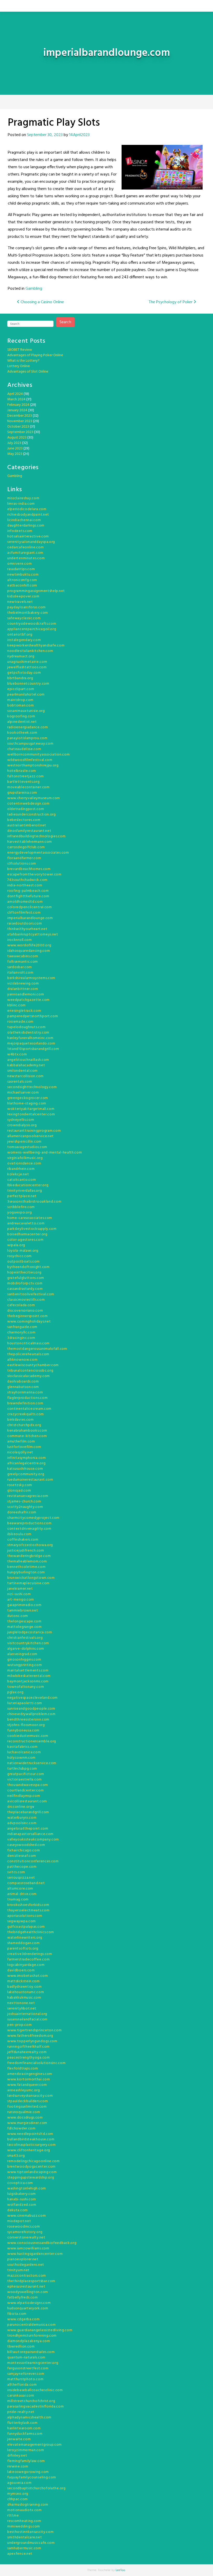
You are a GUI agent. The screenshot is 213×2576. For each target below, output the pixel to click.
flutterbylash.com (22, 2423)
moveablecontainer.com (28, 787)
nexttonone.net (21, 2003)
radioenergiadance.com (28, 727)
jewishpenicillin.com (24, 1142)
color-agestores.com (25, 1240)
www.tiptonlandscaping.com (32, 2172)
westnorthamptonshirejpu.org (33, 766)
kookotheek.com (22, 733)
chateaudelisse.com (24, 749)
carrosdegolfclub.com (26, 847)
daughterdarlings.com (26, 526)
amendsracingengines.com (30, 2074)
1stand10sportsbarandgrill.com (33, 1049)
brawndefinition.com (25, 1403)
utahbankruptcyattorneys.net (33, 935)
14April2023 (79, 135)
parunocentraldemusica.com (32, 2325)
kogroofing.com (21, 716)
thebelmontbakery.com (28, 613)
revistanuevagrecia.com (28, 1496)
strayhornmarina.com (25, 1392)
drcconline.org (20, 1807)
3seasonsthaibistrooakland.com (34, 1202)
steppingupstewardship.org (31, 2178)
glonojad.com (19, 1491)
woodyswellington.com (28, 2292)
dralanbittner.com (23, 989)
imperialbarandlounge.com (30, 918)
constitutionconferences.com (33, 1861)
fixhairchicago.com (24, 1850)
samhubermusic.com (24, 2548)
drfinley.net (17, 2456)
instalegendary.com (24, 640)
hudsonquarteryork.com (28, 2308)
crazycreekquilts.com (26, 1414)
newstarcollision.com (25, 1076)
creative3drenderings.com (30, 1954)
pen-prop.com (19, 2025)
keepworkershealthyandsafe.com (36, 646)
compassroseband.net (26, 1883)
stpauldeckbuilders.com (28, 2101)
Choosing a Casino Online (42, 302)
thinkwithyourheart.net (27, 929)
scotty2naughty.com (25, 1507)
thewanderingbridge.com (29, 1556)
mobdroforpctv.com (25, 1283)
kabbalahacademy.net (26, 1065)
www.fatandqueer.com (27, 2085)
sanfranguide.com (22, 1327)
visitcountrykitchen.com (28, 1643)
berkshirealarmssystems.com (31, 978)
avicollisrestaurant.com (27, 1801)
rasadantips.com (21, 569)
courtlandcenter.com (25, 1791)
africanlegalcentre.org (26, 1463)
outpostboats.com (24, 1262)
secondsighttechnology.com (32, 1087)
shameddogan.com (24, 1943)
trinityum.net (18, 2270)
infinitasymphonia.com (27, 1458)
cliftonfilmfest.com (24, 913)
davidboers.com (21, 1970)
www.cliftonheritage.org (29, 2150)
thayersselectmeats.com (28, 1910)
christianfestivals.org (25, 1638)
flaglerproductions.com (27, 1398)
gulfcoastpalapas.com (26, 1927)
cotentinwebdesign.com (28, 804)
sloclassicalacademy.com (29, 1376)
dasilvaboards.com (23, 1382)
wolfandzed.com (22, 2205)
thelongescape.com (24, 1621)
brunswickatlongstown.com (31, 1578)
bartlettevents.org (24, 782)
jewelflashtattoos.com (27, 667)
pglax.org (15, 1692)
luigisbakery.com (22, 2194)
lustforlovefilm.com (24, 1447)
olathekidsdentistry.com (28, 1033)
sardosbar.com (20, 967)
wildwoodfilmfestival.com (30, 760)
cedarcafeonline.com (25, 547)
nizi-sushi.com (19, 1594)
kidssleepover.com (23, 596)
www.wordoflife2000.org (29, 945)
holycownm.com (21, 1758)
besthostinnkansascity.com (31, 2532)
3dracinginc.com (21, 1338)
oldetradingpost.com (26, 809)
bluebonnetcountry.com (28, 684)
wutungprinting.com (25, 1665)
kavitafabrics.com (22, 1747)
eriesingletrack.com (24, 1011)
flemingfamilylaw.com (26, 2461)
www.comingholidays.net (29, 1322)
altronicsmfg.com (22, 580)
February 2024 (18, 405)
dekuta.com (18, 2210)
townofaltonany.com (26, 1687)
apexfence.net (20, 2554)
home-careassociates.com (30, 1218)
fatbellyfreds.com (23, 2298)
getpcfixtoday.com (24, 673)
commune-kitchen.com (27, 1436)
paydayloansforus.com (26, 607)
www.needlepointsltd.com (30, 2134)
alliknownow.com (22, 1360)
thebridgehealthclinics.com (31, 1932)
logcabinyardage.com (26, 1965)
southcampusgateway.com (30, 744)
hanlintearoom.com (24, 2428)
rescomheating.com (24, 2521)
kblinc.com (16, 1005)
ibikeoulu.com (19, 1534)
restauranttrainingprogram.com (34, 1131)
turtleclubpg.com (22, 1769)
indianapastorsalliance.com (30, 1834)
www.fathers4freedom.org (30, 2036)
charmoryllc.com (21, 1333)
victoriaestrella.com (25, 1780)
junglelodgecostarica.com (30, 1632)
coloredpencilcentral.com (30, 907)
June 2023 (15, 449)
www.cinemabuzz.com (27, 2216)
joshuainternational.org (27, 2014)
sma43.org (16, 2156)
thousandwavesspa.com (28, 1785)
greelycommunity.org (26, 1474)
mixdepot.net (19, 2221)
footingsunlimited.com (27, 2107)
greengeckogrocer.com (28, 1098)
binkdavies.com (21, 1420)
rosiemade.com (20, 1022)
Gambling (34, 289)
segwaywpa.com (22, 1921)
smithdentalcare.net (25, 2537)
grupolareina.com (22, 793)
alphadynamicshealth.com (29, 2417)
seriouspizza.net (21, 1878)
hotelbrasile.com (22, 771)
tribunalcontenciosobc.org (30, 1371)
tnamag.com (18, 1900)
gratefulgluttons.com (26, 1278)
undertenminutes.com (26, 558)
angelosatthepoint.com (28, 1829)
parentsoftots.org (23, 1949)
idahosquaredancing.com (29, 951)
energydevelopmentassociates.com (38, 853)
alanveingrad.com (22, 1654)
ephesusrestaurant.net (26, 2287)
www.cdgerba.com (24, 2319)
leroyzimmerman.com (26, 2450)
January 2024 (17, 410)
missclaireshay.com (23, 498)
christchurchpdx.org (24, 1425)
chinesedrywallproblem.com (31, 1714)
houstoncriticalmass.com (28, 1343)
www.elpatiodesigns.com (29, 2303)
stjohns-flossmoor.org (26, 1725)
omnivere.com (19, 564)
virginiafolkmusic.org (25, 1158)
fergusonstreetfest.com (28, 2368)
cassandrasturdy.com (25, 1289)
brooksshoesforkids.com (28, 1905)
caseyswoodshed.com (26, 1845)
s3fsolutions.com (22, 864)
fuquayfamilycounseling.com (32, 2477)
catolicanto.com (22, 1180)
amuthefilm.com (21, 1442)
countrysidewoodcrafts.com (32, 624)
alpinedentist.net (22, 722)
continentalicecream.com (29, 1409)
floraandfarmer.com (24, 858)
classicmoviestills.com (26, 1300)
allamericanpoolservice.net (31, 1136)
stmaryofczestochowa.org (30, 1545)
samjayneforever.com (26, 2374)
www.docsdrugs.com (25, 2118)
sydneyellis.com (21, 1120)
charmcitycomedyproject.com (33, 1518)
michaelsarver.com (23, 1093)
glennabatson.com (23, 1387)
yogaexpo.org (19, 1213)
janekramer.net (20, 1589)
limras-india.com (21, 504)
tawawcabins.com (23, 956)
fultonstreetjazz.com (26, 776)
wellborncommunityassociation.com (38, 755)
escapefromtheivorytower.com (34, 875)
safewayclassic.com (24, 618)
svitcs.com (16, 1872)
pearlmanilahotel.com (26, 695)
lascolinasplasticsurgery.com (32, 2145)
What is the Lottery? (23, 361)
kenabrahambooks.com (27, 1431)
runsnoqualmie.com (24, 2112)
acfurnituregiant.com (25, 553)
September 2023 (20, 432)
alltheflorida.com (22, 2385)
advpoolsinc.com (22, 1823)
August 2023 (17, 438)
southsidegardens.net (26, 2265)
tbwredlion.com (21, 2347)
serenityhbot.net (22, 2009)
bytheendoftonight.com (28, 1267)
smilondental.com (22, 1071)
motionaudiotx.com (25, 2510)
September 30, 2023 (45, 135)
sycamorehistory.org (25, 2232)
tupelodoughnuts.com (26, 1027)
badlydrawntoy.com (25, 1987)
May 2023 (15, 454)
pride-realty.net (21, 2412)
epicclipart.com (21, 689)
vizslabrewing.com (23, 984)
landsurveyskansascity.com (30, 2096)
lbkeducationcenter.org (28, 1185)
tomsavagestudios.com (27, 1147)
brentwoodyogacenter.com (31, 2167)
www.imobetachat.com (28, 1976)
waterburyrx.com (22, 1818)
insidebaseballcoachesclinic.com (35, 2390)
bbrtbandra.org (20, 678)
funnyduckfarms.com (25, 2434)
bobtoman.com (21, 706)
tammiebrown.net (23, 1611)
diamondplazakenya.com (29, 2341)
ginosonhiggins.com (24, 1660)
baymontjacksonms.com (28, 1681)
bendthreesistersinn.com (28, 1720)
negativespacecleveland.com (32, 1698)
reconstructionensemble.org (32, 1741)
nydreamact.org (21, 656)
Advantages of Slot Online (28, 372)
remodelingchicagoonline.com (34, 2161)
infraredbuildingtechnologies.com (36, 836)
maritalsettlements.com (28, 1671)
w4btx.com (17, 1054)
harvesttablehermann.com (30, 842)
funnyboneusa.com (23, 1731)
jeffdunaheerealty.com (27, 2052)
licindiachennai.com (24, 520)
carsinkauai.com (21, 2396)
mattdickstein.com (24, 1981)
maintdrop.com (20, 700)
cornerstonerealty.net (26, 2238)
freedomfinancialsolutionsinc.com (36, 2063)
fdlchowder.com (21, 2129)
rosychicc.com (19, 1256)
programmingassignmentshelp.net (36, 591)
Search (65, 322)
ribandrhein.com (21, 1169)
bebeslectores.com (24, 820)
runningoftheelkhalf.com (28, 2047)
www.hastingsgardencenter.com (35, 2254)
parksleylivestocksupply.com (32, 1229)
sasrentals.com (20, 1082)
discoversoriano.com (25, 1311)
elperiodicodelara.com (27, 509)
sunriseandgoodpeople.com (31, 1709)
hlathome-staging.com (27, 1104)
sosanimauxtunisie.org (26, 711)
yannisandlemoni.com (26, 994)
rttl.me (13, 2516)
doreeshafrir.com (22, 1512)
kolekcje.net (18, 1174)
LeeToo (120, 2570)
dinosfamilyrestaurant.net (29, 831)
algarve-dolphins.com (26, 1649)
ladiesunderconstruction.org (32, 815)
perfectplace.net (22, 1196)
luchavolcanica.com (24, 1752)
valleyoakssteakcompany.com (33, 1840)
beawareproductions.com (29, 1523)
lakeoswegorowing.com (28, 2472)
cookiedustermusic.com (28, 1736)
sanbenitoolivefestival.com (31, 1294)
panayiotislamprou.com (27, 738)
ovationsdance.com (24, 1164)
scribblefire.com (21, 1207)
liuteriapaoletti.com (25, 1703)
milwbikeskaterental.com (29, 1676)
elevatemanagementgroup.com (35, 2445)
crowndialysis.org (22, 1125)
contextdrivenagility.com (29, 1529)
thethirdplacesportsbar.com (31, 2281)
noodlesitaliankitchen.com (30, 651)
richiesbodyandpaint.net (28, 515)
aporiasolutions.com (25, 1916)
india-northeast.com (25, 885)
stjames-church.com (24, 1502)
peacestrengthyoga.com (29, 2058)
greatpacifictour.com (26, 1774)
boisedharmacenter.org (27, 1234)
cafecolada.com (21, 1305)
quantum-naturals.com (26, 2358)
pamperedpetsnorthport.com (33, 1016)
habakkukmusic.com (24, 1998)
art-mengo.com (21, 1600)
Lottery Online (19, 366)
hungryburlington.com (26, 1572)
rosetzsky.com (20, 1485)
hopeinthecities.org (24, 1273)
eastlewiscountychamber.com (33, 1365)
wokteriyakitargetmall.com (31, 1109)
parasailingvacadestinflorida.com (35, 2407)
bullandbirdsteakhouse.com (31, 2139)
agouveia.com (19, 2483)
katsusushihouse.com (25, 1469)
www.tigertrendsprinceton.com (35, 2030)
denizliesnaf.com (22, 1856)
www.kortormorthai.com (29, 2079)
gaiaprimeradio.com (24, 1605)
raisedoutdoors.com (25, 924)
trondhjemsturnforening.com (32, 2336)
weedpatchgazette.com (28, 1000)
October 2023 (18, 427)
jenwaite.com (19, 2439)
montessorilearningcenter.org (33, 2363)
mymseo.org (18, 2494)
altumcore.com (20, 1889)
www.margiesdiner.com (27, 2123)
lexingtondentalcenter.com (31, 1114)
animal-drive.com (22, 1894)
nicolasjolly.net (20, 1452)
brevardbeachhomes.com (29, 869)
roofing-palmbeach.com (28, 891)
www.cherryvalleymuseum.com (34, 798)
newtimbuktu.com (23, 575)
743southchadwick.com (27, 880)
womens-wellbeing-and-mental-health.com (45, 1153)
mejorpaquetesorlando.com (31, 1044)
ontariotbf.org (20, 635)
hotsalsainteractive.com (28, 537)
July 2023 (14, 443)
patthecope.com (22, 1867)
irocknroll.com (20, 940)
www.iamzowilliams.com (28, 2248)
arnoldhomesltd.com (25, 902)
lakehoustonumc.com (26, 1992)
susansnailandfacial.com (27, 2019)
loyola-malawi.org (23, 1251)
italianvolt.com (20, 973)
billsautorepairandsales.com (31, 2352)
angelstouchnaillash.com (28, 1060)
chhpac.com (18, 2499)
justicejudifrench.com (26, 1551)
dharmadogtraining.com (28, 2505)
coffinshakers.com (23, 1540)
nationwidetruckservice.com (32, 1763)
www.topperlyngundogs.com (32, 2041)
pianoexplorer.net (23, 2259)
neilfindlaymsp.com (24, 1796)
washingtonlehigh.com (27, 2189)
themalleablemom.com (27, 1562)
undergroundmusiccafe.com (31, 2543)
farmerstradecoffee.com (28, 1960)
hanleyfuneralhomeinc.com (30, 1038)
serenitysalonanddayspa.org (31, 542)
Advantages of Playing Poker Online (35, 355)
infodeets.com (20, 531)
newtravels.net (20, 602)
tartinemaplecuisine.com (28, 1583)
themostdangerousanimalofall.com (37, 1349)
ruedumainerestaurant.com (30, 1480)
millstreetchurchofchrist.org (31, 2401)
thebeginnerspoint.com (28, 1316)
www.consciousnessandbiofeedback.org (42, 2243)
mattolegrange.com (25, 1627)
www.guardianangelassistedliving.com (40, 2330)
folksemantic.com (23, 962)
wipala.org (16, 1245)
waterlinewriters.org (25, 1938)
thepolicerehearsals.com (28, 1354)
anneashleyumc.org (24, 2090)
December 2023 (20, 416)
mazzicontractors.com (27, 2276)
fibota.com (17, 2314)
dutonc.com (18, 1616)
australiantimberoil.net (27, 825)
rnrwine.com (18, 2467)
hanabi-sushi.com (22, 2199)
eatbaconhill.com (22, 586)
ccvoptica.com (20, 2183)
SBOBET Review (20, 350)
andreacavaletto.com (26, 1223)
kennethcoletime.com (26, 1567)
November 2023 (20, 421)
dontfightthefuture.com (28, 896)
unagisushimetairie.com (27, 662)
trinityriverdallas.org (25, 1191)
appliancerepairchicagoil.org (32, 629)
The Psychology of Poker (171, 302)
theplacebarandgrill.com (28, 1812)
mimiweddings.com (24, 2527)
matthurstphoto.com (25, 2379)
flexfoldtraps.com (23, 2069)
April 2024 (15, 394)
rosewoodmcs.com (24, 2227)
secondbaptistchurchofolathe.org (36, 2488)
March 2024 (16, 399)
